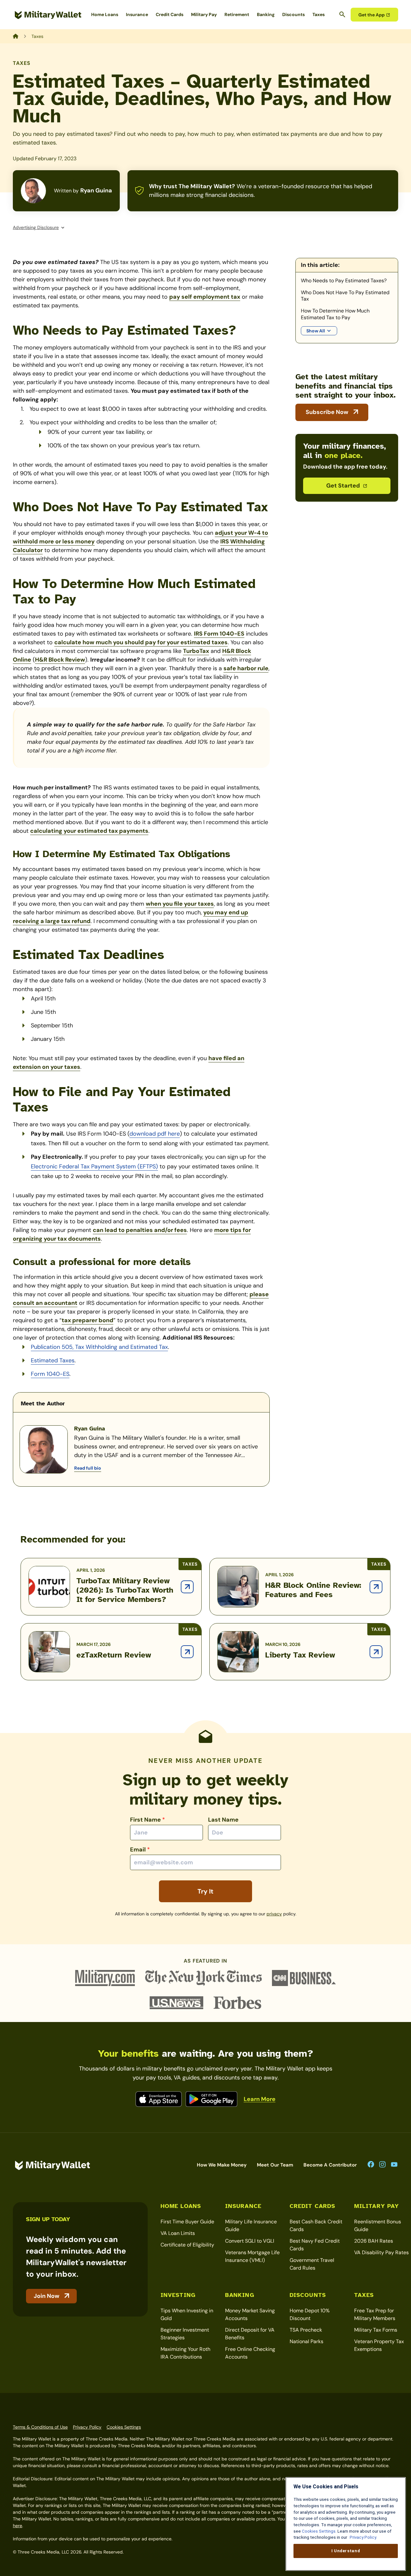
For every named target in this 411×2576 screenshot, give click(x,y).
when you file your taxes (180, 904)
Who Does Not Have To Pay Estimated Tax (345, 296)
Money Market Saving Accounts (250, 2314)
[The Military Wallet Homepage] (48, 15)
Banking (266, 14)
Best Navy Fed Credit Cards (315, 2245)
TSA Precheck (306, 2330)
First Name (148, 1820)
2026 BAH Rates (374, 2241)
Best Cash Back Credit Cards (316, 2225)
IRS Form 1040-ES (219, 634)
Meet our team (275, 2165)
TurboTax (196, 651)
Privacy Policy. (363, 2537)
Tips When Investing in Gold (187, 2314)
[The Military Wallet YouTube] (394, 2165)
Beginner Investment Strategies (185, 2334)
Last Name (223, 1820)
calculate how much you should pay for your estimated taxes (141, 642)
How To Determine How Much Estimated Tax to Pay (335, 314)
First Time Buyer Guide (187, 2222)
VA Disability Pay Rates (381, 2252)
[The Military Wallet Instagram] (382, 2165)
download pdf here (155, 1134)
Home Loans (105, 14)
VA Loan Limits (178, 2233)
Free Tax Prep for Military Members (375, 2314)
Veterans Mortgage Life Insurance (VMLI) (252, 2256)
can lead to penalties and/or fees (140, 1230)
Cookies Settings (124, 2427)
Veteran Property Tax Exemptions (379, 2345)
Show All (316, 331)
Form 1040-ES (50, 1374)
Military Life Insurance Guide (251, 2225)
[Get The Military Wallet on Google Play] (211, 2099)
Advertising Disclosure (36, 227)
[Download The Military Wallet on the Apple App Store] (159, 2099)
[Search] (342, 14)
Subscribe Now (327, 412)
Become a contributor (330, 2165)
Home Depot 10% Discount (310, 2314)
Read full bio (88, 1468)
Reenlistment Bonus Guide (378, 2225)
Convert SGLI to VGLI (250, 2241)
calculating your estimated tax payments (89, 831)
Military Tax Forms (376, 2330)
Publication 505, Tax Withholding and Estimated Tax (99, 1347)
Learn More (260, 2099)
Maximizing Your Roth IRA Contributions (185, 2353)
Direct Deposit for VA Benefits (250, 2334)
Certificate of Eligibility (187, 2245)
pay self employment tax (205, 297)
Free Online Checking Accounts (250, 2353)
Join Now (47, 2296)
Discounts (293, 14)
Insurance (137, 14)
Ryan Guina (96, 190)
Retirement (237, 14)
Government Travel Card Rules (312, 2264)
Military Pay (204, 14)
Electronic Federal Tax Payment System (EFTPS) (94, 1166)
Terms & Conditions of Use (40, 2427)
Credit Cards (170, 14)
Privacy (274, 1914)
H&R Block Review (60, 660)
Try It (205, 1891)
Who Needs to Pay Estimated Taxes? (344, 281)
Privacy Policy (87, 2427)
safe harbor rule (246, 668)
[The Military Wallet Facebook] (371, 2165)
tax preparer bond (87, 1320)
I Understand (346, 2551)
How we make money (222, 2165)
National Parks (306, 2341)
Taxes (319, 14)
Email (140, 1850)
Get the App (372, 15)
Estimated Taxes (53, 1360)
